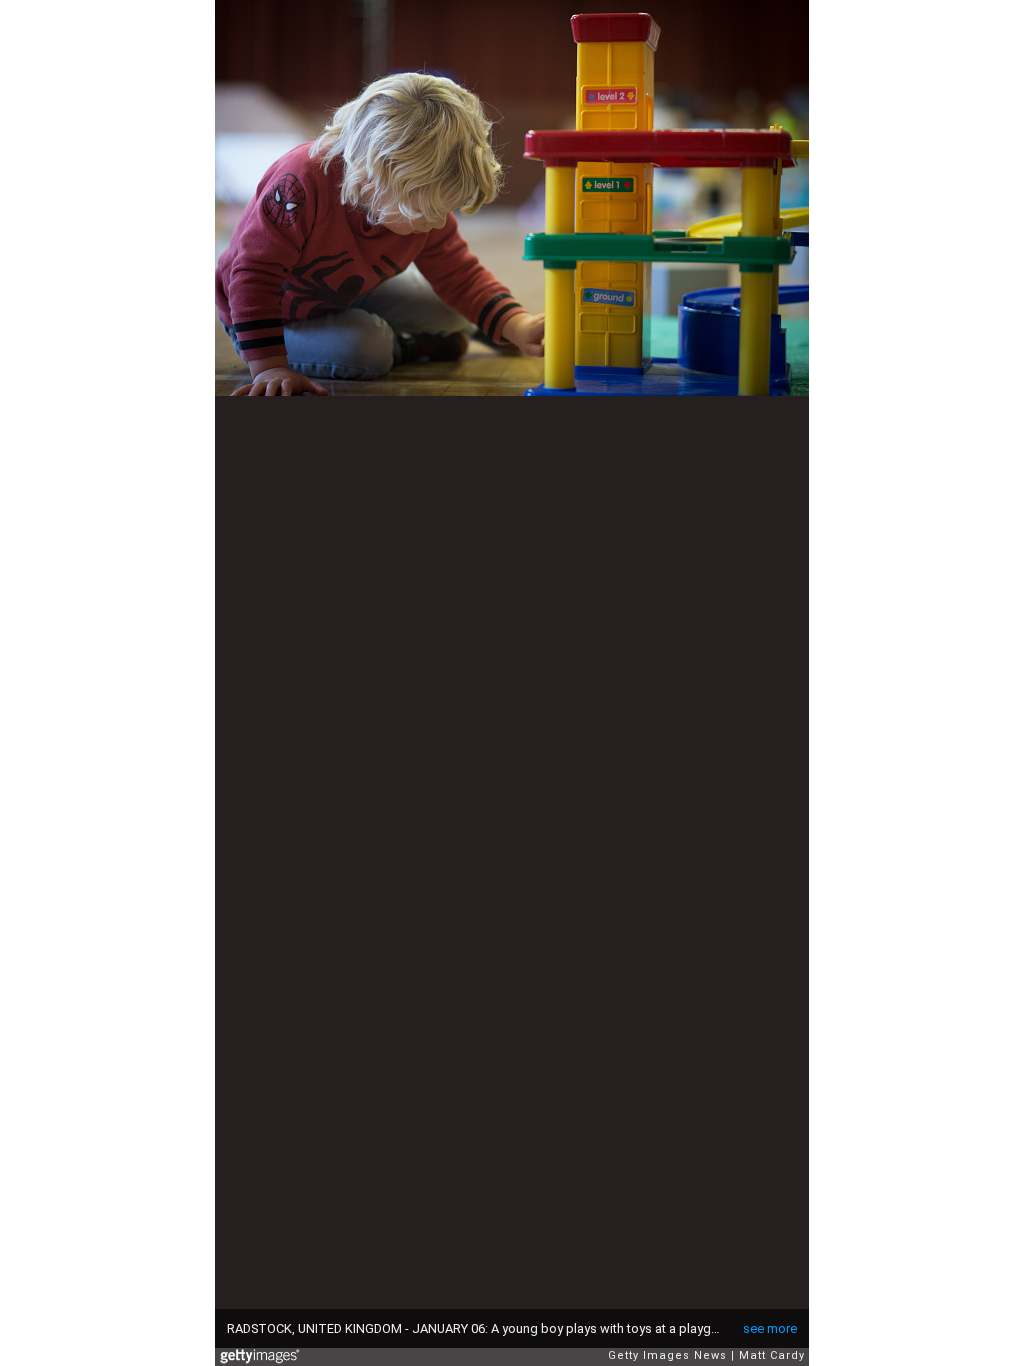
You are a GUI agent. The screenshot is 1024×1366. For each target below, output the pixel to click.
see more (770, 1328)
